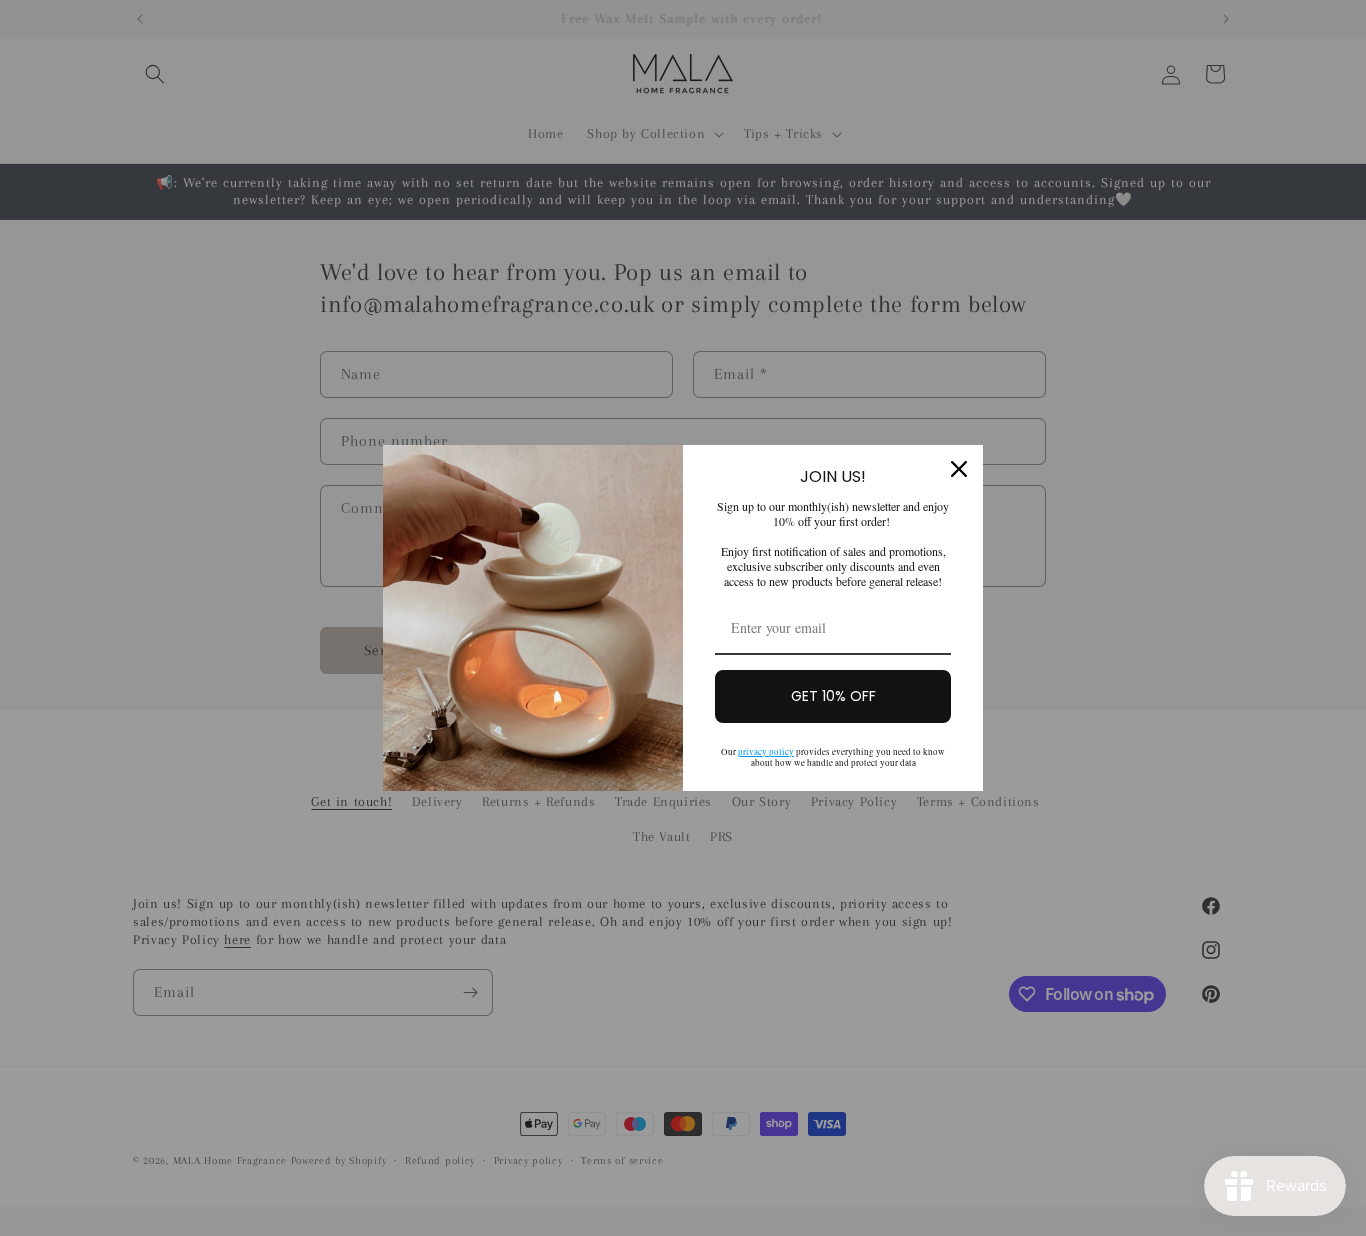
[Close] (959, 469)
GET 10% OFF (833, 696)
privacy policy (766, 752)
